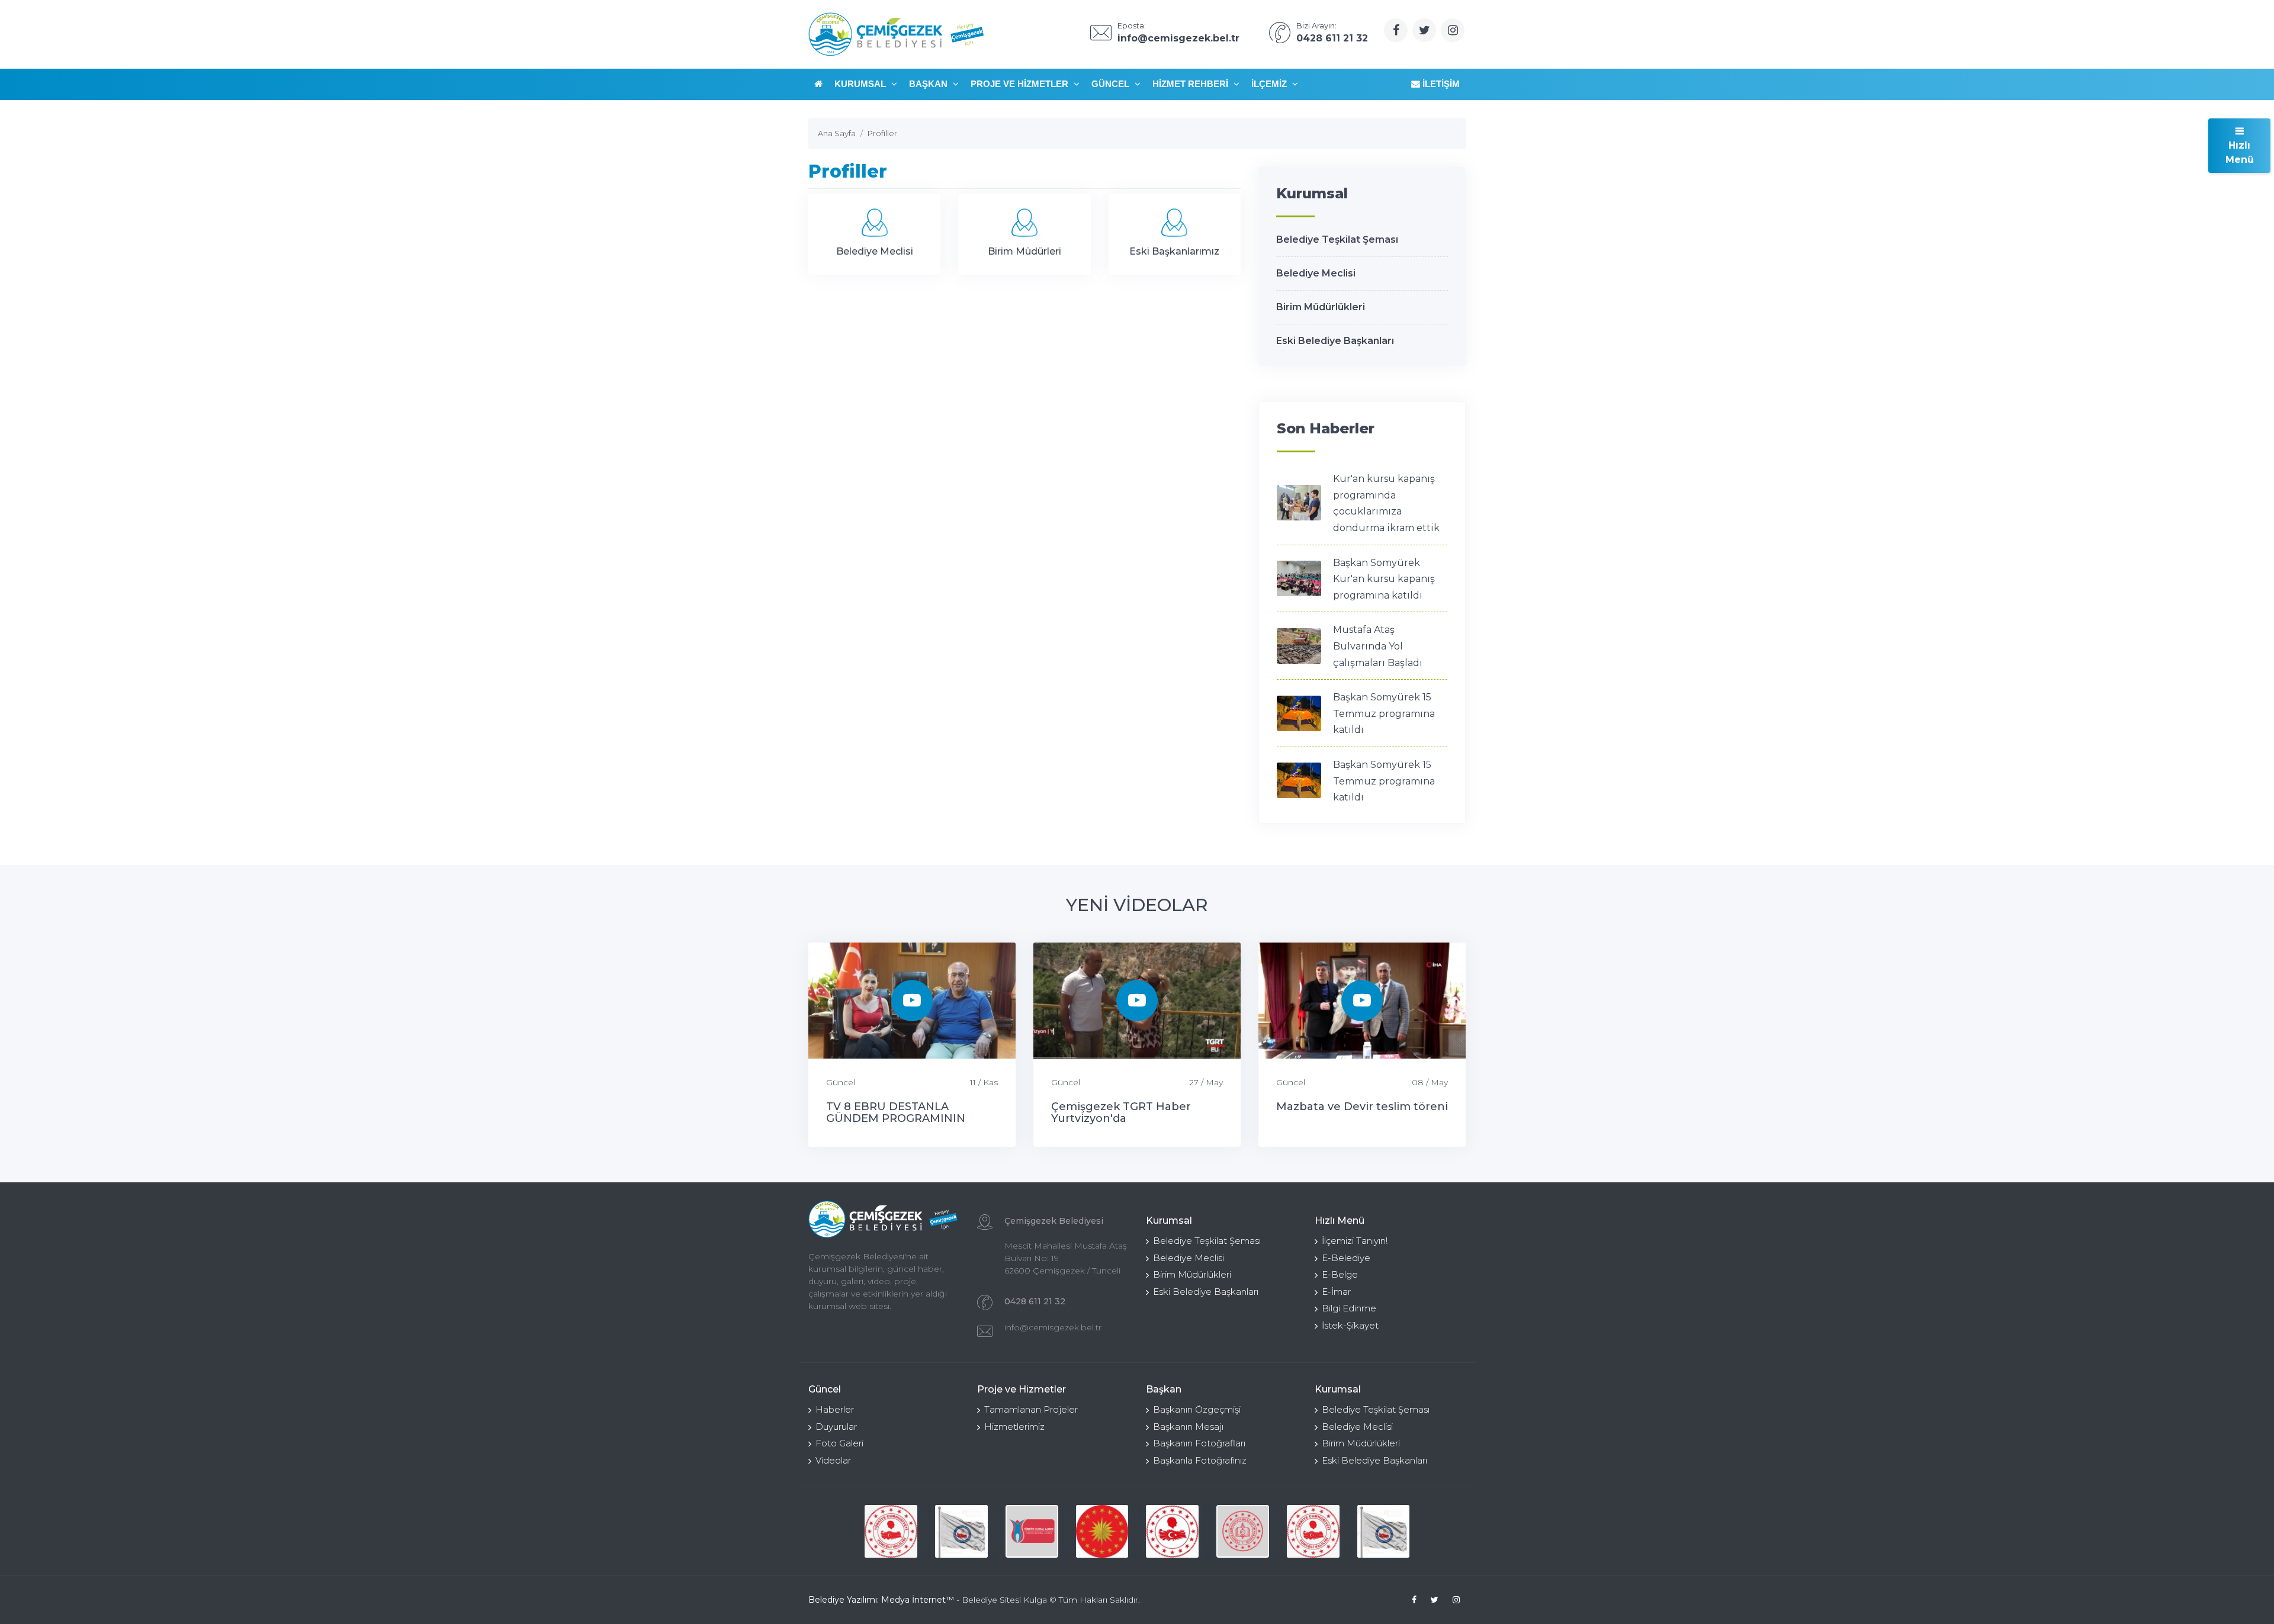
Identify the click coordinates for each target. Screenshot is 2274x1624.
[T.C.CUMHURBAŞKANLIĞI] (1102, 1531)
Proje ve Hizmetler (1021, 84)
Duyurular (836, 1427)
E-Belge (1340, 1274)
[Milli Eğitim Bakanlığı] (1243, 1531)
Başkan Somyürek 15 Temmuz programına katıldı (1384, 713)
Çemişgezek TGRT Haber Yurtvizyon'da (1121, 1112)
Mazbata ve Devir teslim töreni (1362, 1107)
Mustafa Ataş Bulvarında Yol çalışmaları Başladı (1378, 646)
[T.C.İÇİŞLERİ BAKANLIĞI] (1172, 1531)
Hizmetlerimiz (1014, 1427)
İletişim (1440, 84)
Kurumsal (861, 84)
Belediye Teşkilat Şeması (1337, 239)
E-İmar (1336, 1292)
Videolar (833, 1460)
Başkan (929, 84)
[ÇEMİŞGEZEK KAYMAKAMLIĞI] (961, 1531)
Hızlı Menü (2240, 152)
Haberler (835, 1409)
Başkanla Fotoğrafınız (1200, 1460)
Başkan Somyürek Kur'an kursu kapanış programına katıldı (1384, 579)
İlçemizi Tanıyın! (1355, 1241)
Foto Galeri (839, 1443)
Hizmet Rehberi (1191, 84)
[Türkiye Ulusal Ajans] (1032, 1531)
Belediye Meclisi (1316, 273)
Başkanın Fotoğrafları (1199, 1443)
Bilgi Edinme (1349, 1308)
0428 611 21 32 (1035, 1301)
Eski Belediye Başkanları (1335, 341)
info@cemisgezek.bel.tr (1053, 1327)
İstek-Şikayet (1350, 1325)
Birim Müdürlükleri (1321, 307)
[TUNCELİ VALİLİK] (891, 1531)
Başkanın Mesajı (1188, 1427)
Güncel (1112, 84)
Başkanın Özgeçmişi (1197, 1409)
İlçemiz (1270, 84)
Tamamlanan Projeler (1031, 1409)
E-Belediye (1346, 1258)
